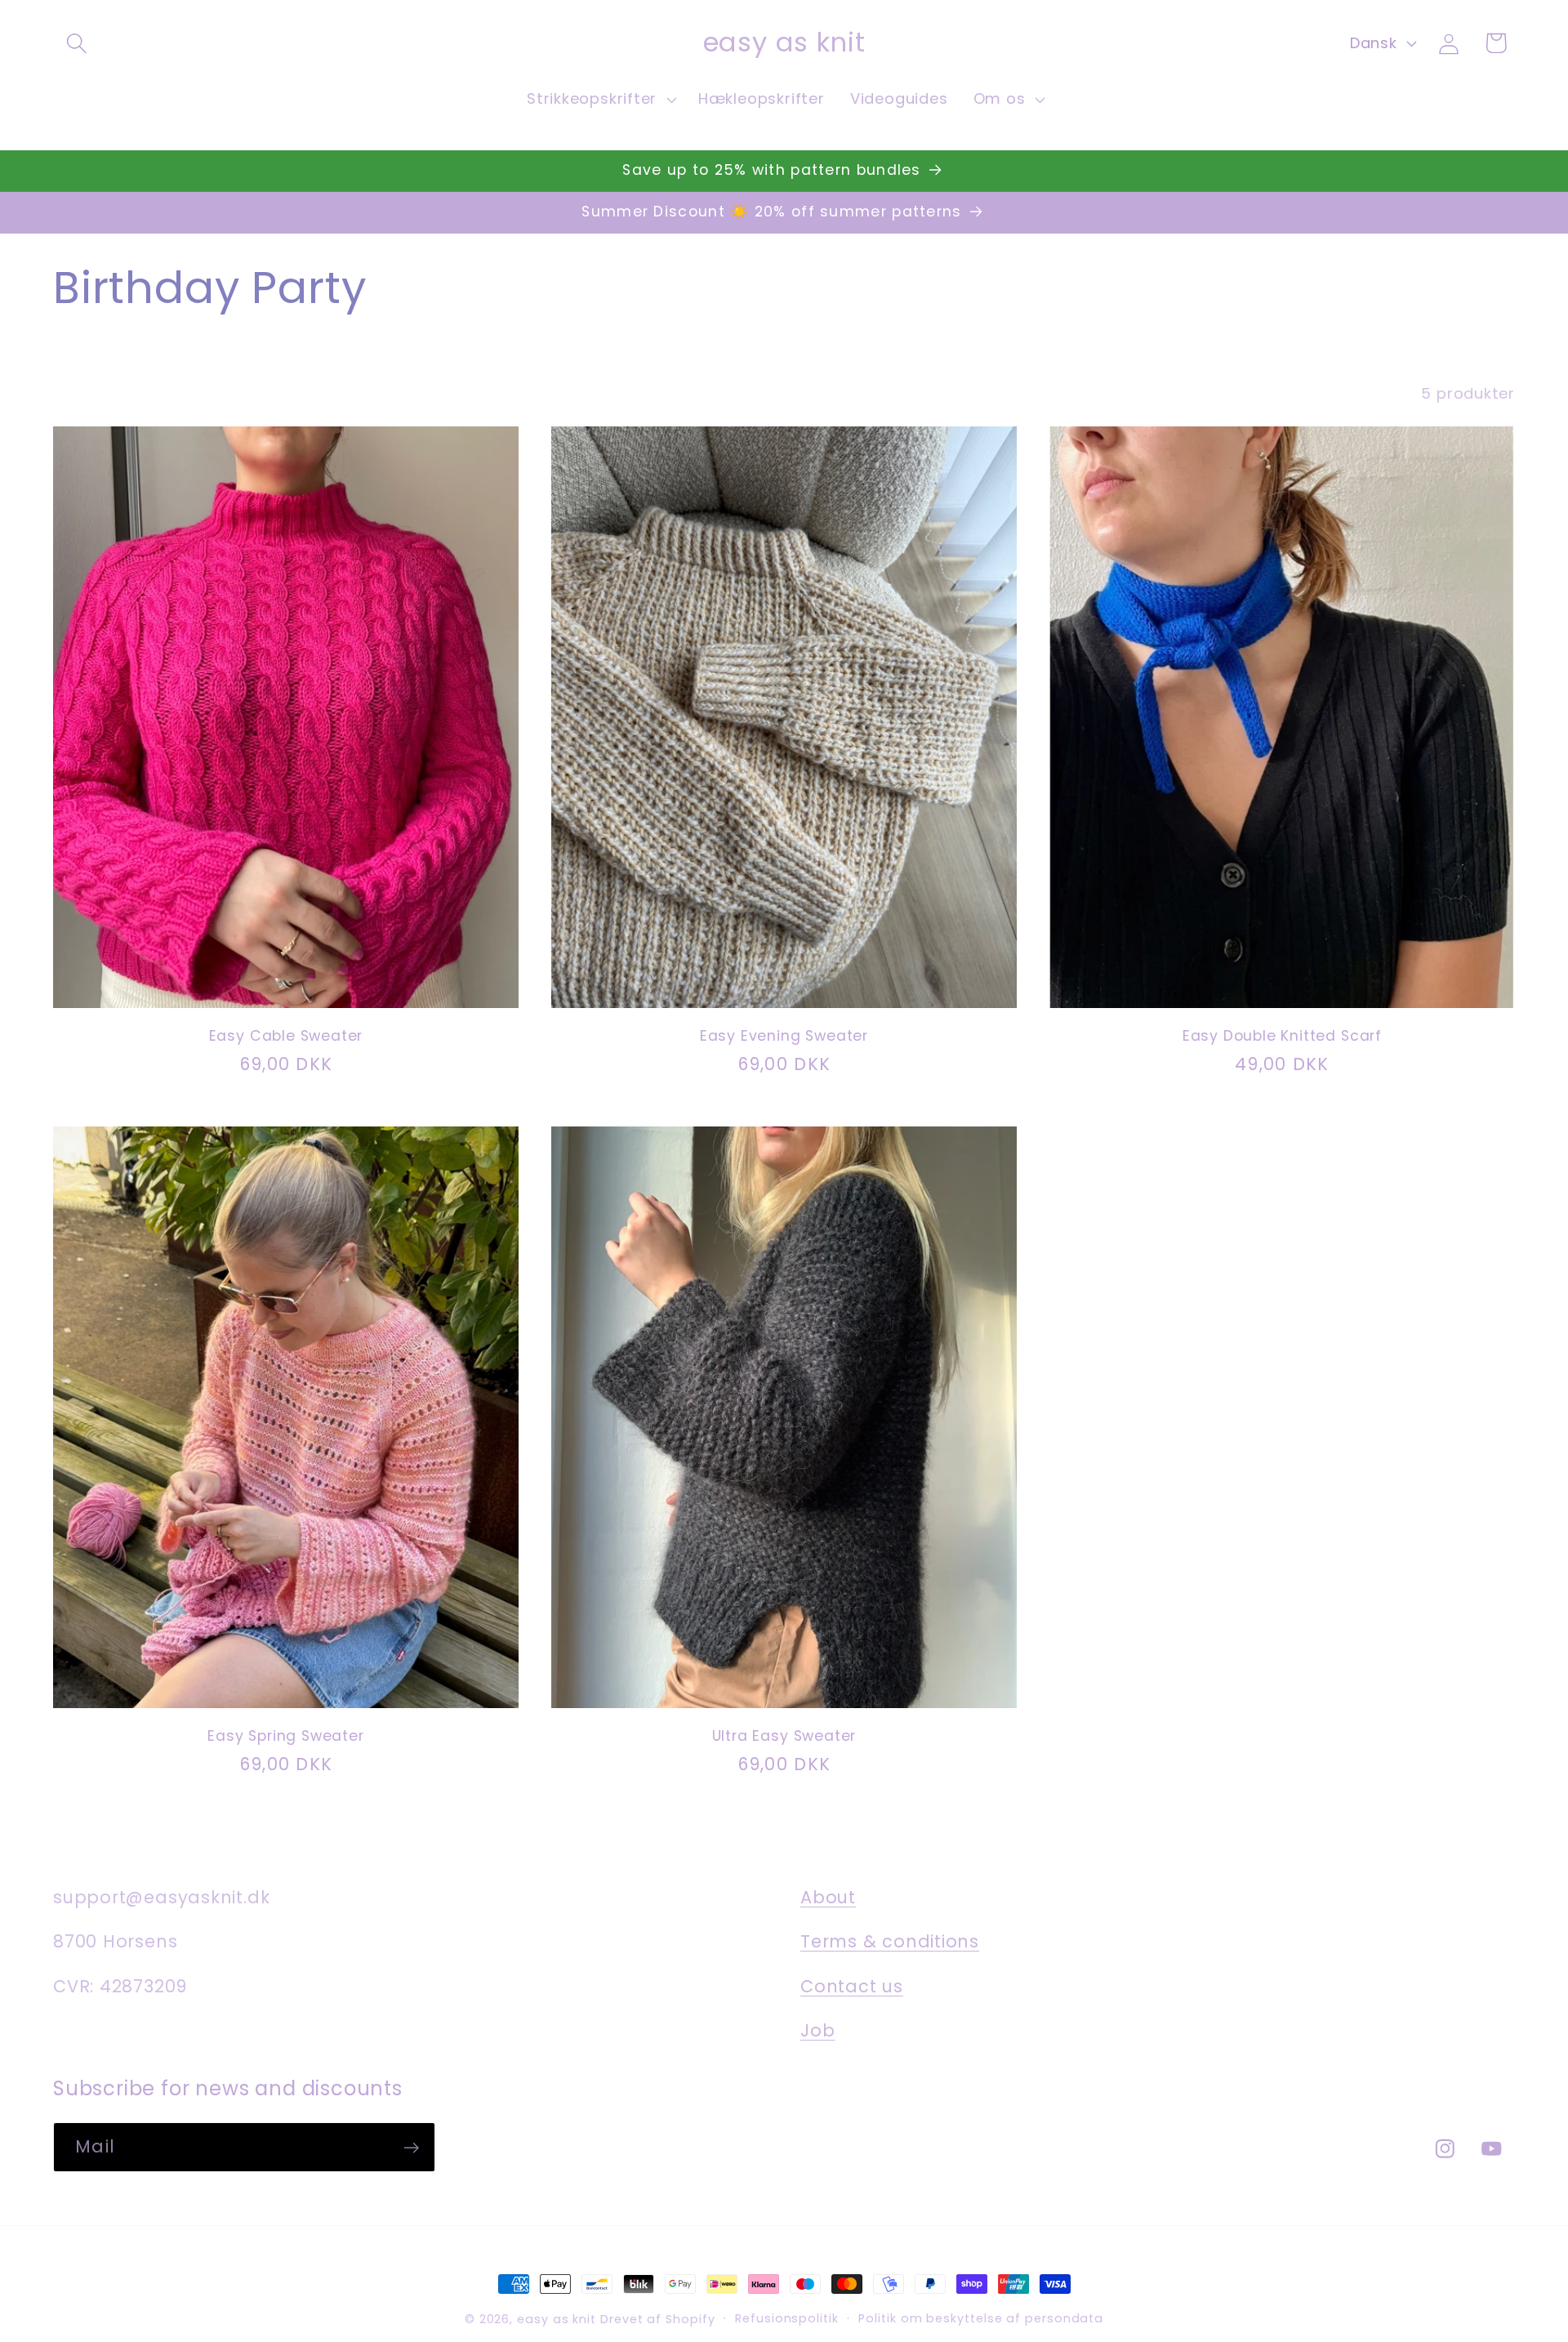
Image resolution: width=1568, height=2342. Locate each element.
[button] (76, 43)
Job (817, 2030)
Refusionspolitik (787, 2318)
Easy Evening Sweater (784, 1035)
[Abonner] (411, 2148)
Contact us (852, 1985)
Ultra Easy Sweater (784, 1735)
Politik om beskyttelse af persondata (981, 2318)
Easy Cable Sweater (286, 1035)
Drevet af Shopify (657, 2319)
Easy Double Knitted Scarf (1282, 1035)
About (828, 1896)
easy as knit (557, 2319)
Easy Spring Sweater (285, 1735)
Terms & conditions (890, 1941)
